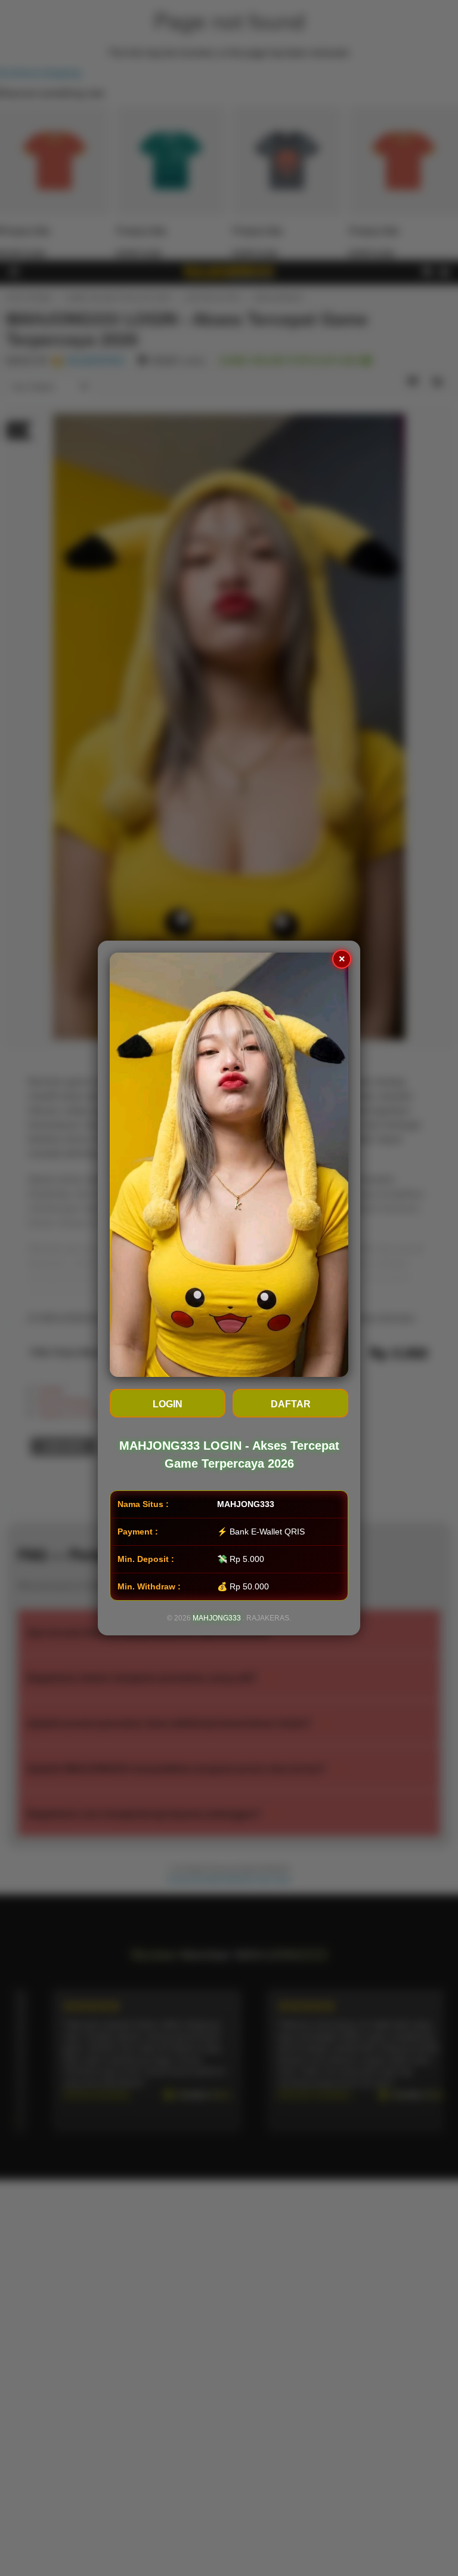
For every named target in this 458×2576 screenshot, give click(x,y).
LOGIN (168, 1404)
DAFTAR (291, 1404)
